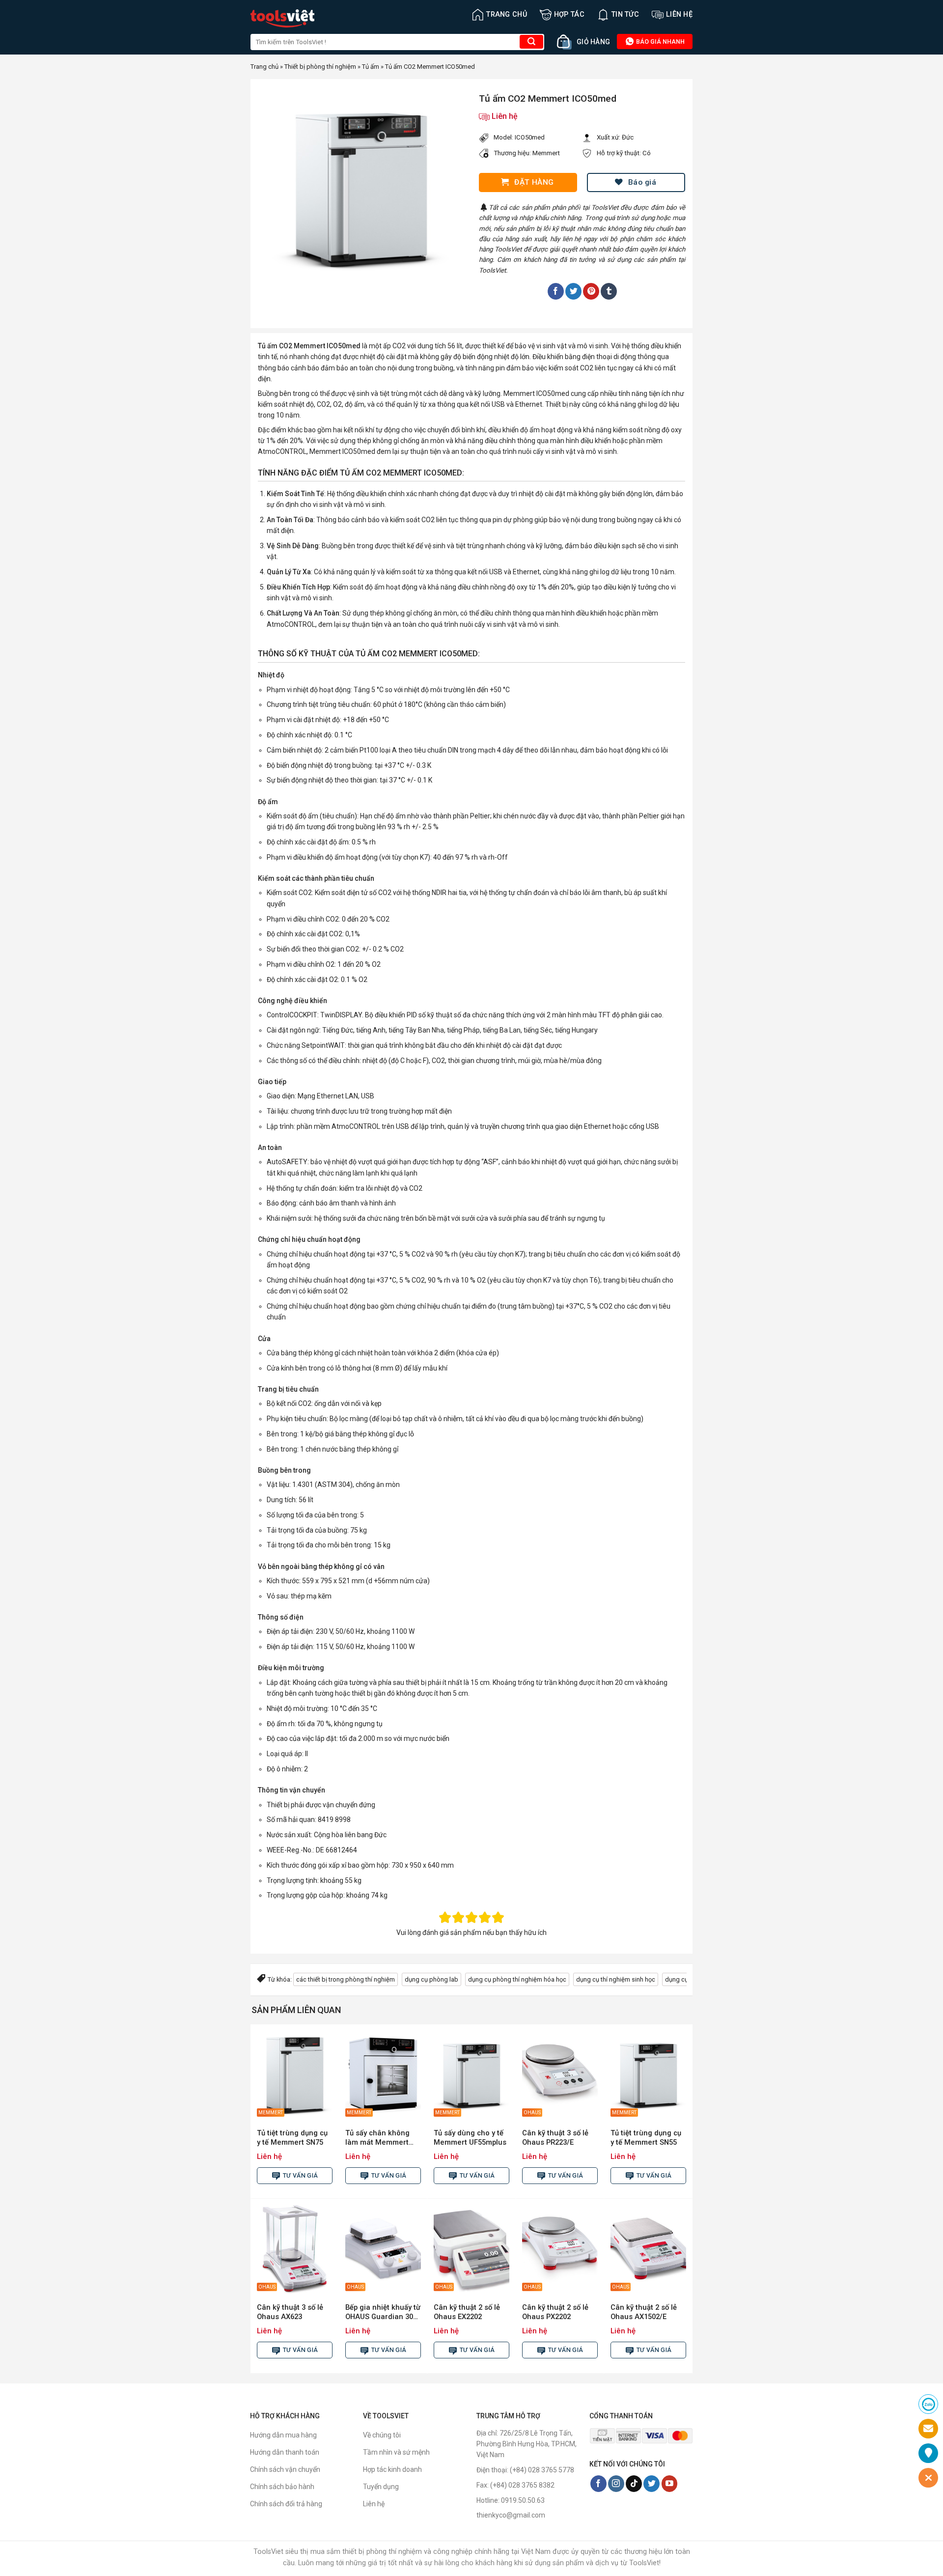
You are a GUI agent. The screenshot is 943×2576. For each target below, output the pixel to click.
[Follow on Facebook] (598, 2484)
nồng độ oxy (509, 587)
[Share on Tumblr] (609, 291)
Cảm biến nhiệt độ (294, 750)
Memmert (546, 153)
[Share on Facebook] (556, 291)
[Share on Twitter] (573, 291)
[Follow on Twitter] (652, 2484)
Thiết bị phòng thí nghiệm (320, 67)
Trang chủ (507, 14)
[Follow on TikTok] (634, 2484)
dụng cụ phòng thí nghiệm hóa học (517, 1979)
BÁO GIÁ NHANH (660, 42)
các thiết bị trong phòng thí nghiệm (346, 1979)
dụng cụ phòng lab (431, 1979)
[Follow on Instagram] (616, 2484)
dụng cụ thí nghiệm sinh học (616, 1979)
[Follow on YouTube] (670, 2484)
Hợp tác (569, 14)
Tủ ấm (371, 67)
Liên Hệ (679, 14)
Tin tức (625, 14)
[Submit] (531, 42)
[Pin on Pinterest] (591, 291)
